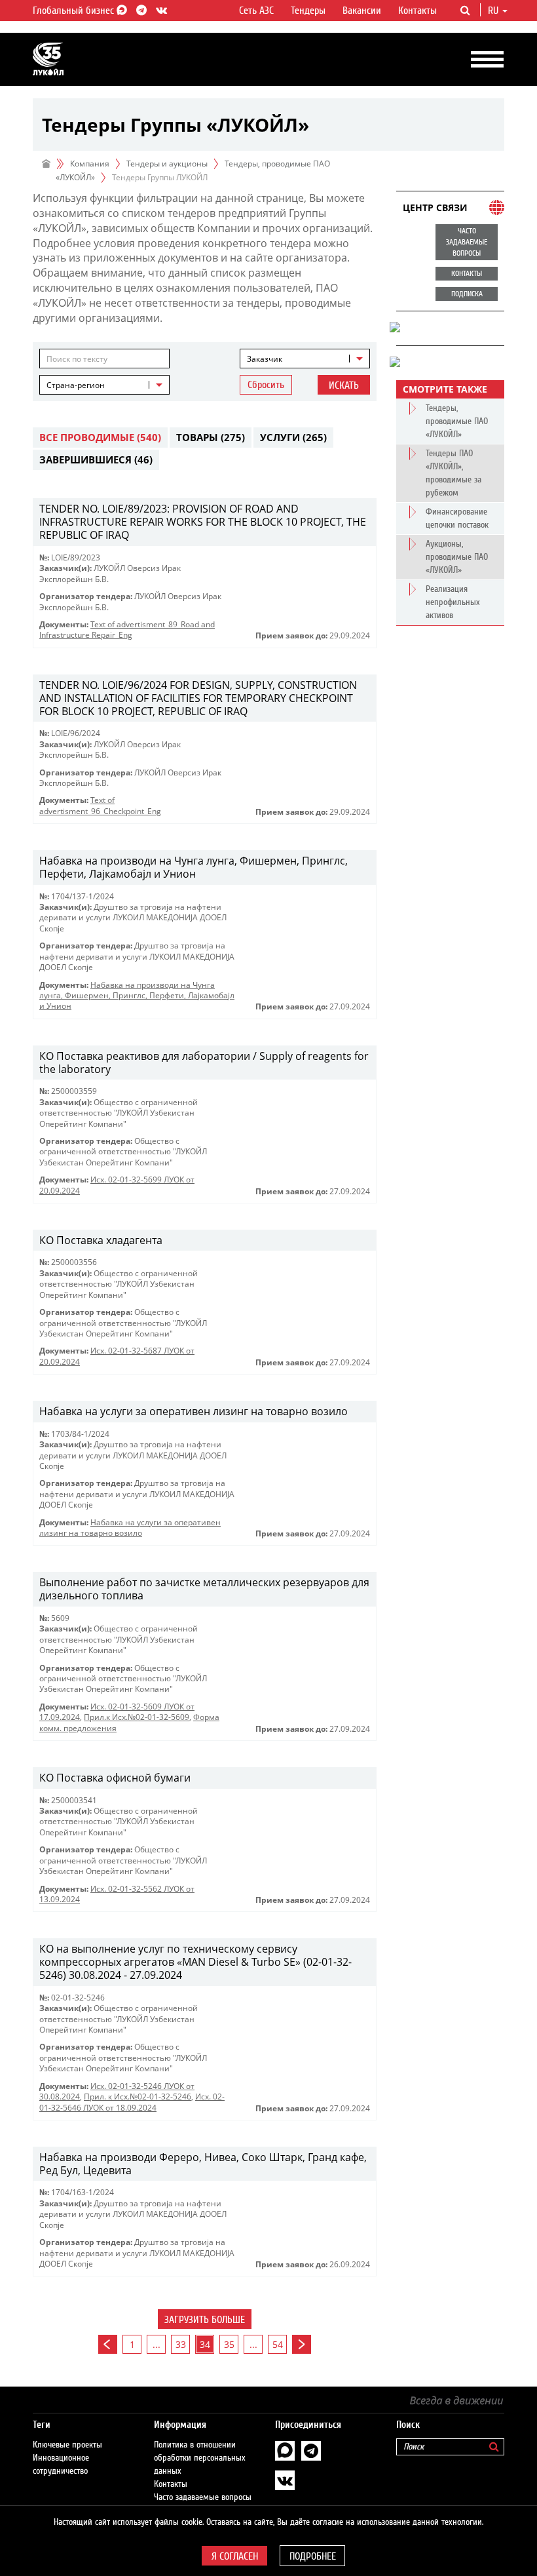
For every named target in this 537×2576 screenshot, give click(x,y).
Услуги (293, 437)
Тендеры (308, 10)
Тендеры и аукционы (167, 164)
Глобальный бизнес (75, 10)
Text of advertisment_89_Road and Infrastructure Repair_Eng (127, 630)
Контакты (417, 10)
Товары (211, 437)
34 (205, 2344)
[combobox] (305, 359)
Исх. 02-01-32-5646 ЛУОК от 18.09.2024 (132, 2102)
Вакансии (362, 10)
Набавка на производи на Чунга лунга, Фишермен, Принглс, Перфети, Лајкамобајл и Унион (137, 996)
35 (229, 2344)
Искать (344, 385)
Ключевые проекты (67, 2445)
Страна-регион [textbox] (76, 385)
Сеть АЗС (256, 10)
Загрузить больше (205, 2320)
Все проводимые (100, 437)
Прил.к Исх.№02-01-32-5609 (137, 1717)
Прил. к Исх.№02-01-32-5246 (138, 2097)
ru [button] (494, 10)
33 (181, 2344)
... (157, 2344)
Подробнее (313, 2556)
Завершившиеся (96, 459)
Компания (90, 164)
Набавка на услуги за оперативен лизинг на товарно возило (130, 1528)
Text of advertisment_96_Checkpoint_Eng (100, 805)
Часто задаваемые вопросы (203, 2497)
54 (278, 2344)
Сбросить (266, 385)
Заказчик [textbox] (265, 359)
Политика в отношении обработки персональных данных (200, 2458)
